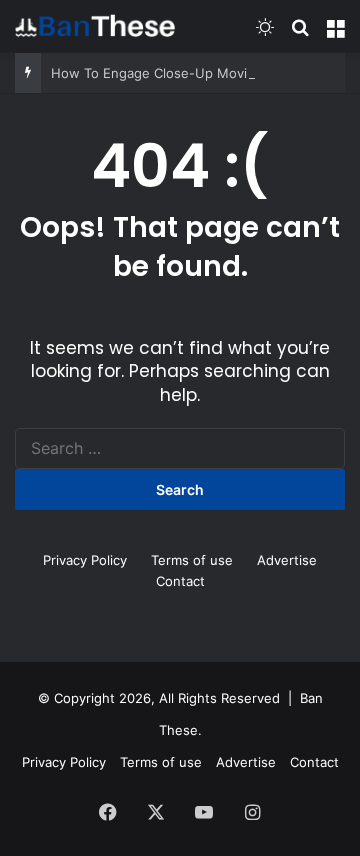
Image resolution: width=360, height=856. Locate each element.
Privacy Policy (85, 560)
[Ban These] (95, 26)
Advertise (287, 560)
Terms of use (192, 560)
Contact (180, 581)
